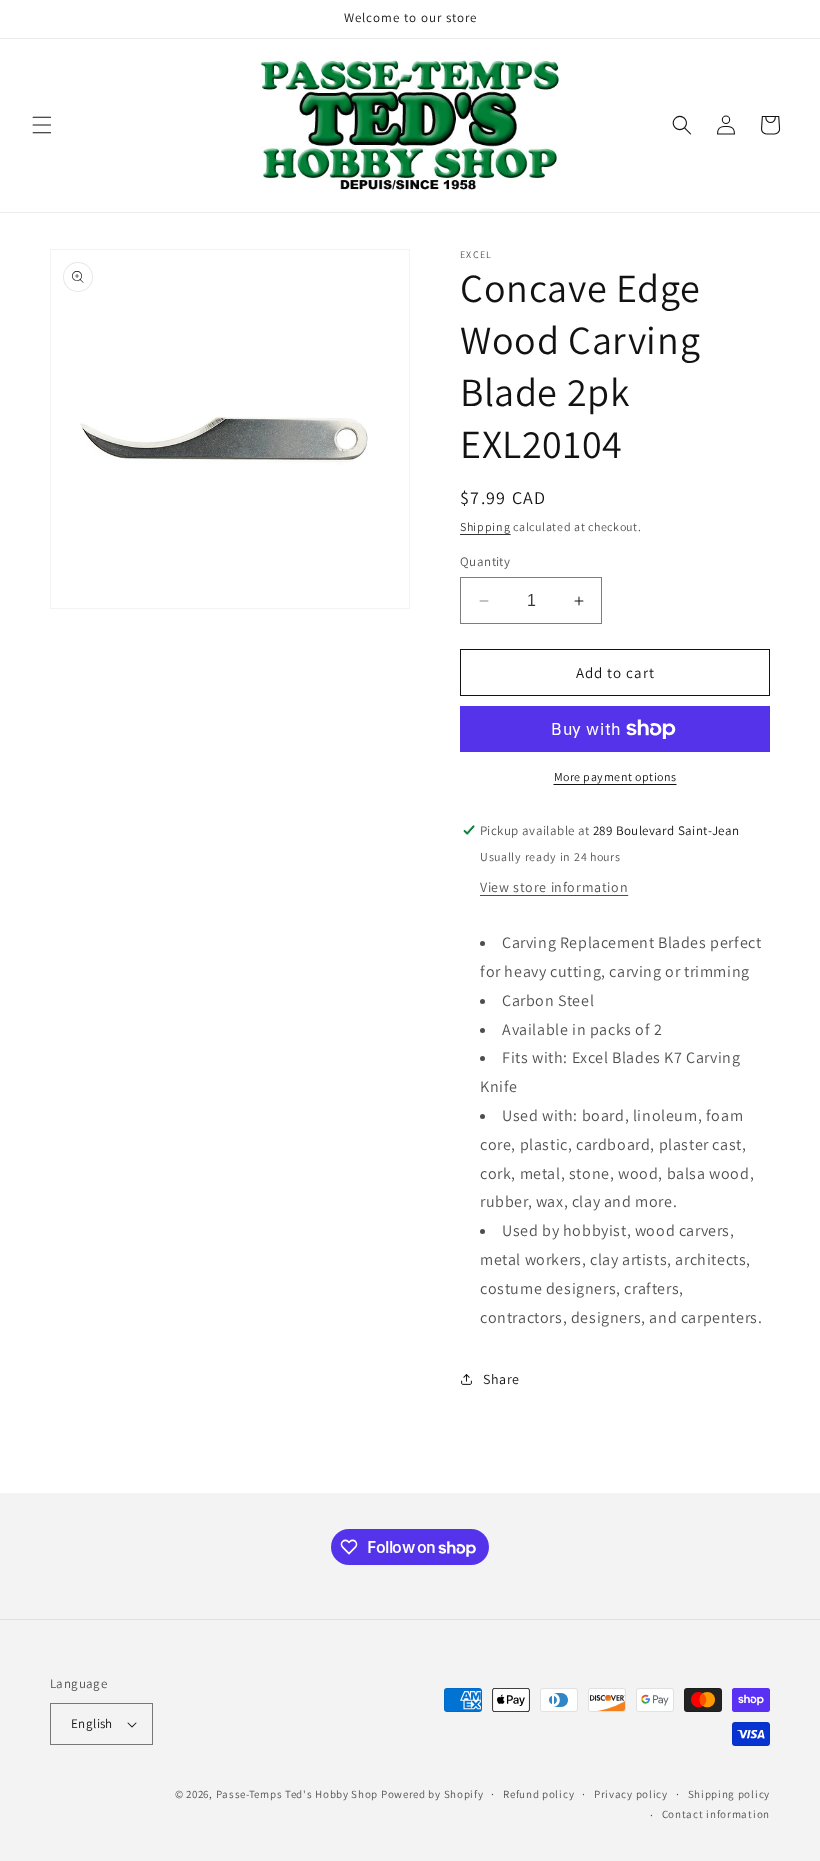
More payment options (615, 776)
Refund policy (538, 1794)
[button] (42, 125)
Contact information (716, 1814)
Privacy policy (631, 1794)
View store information (554, 887)
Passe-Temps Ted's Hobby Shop (297, 1794)
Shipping (485, 526)
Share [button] (501, 1379)
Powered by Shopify (432, 1794)
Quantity (485, 561)
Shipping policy (729, 1794)
